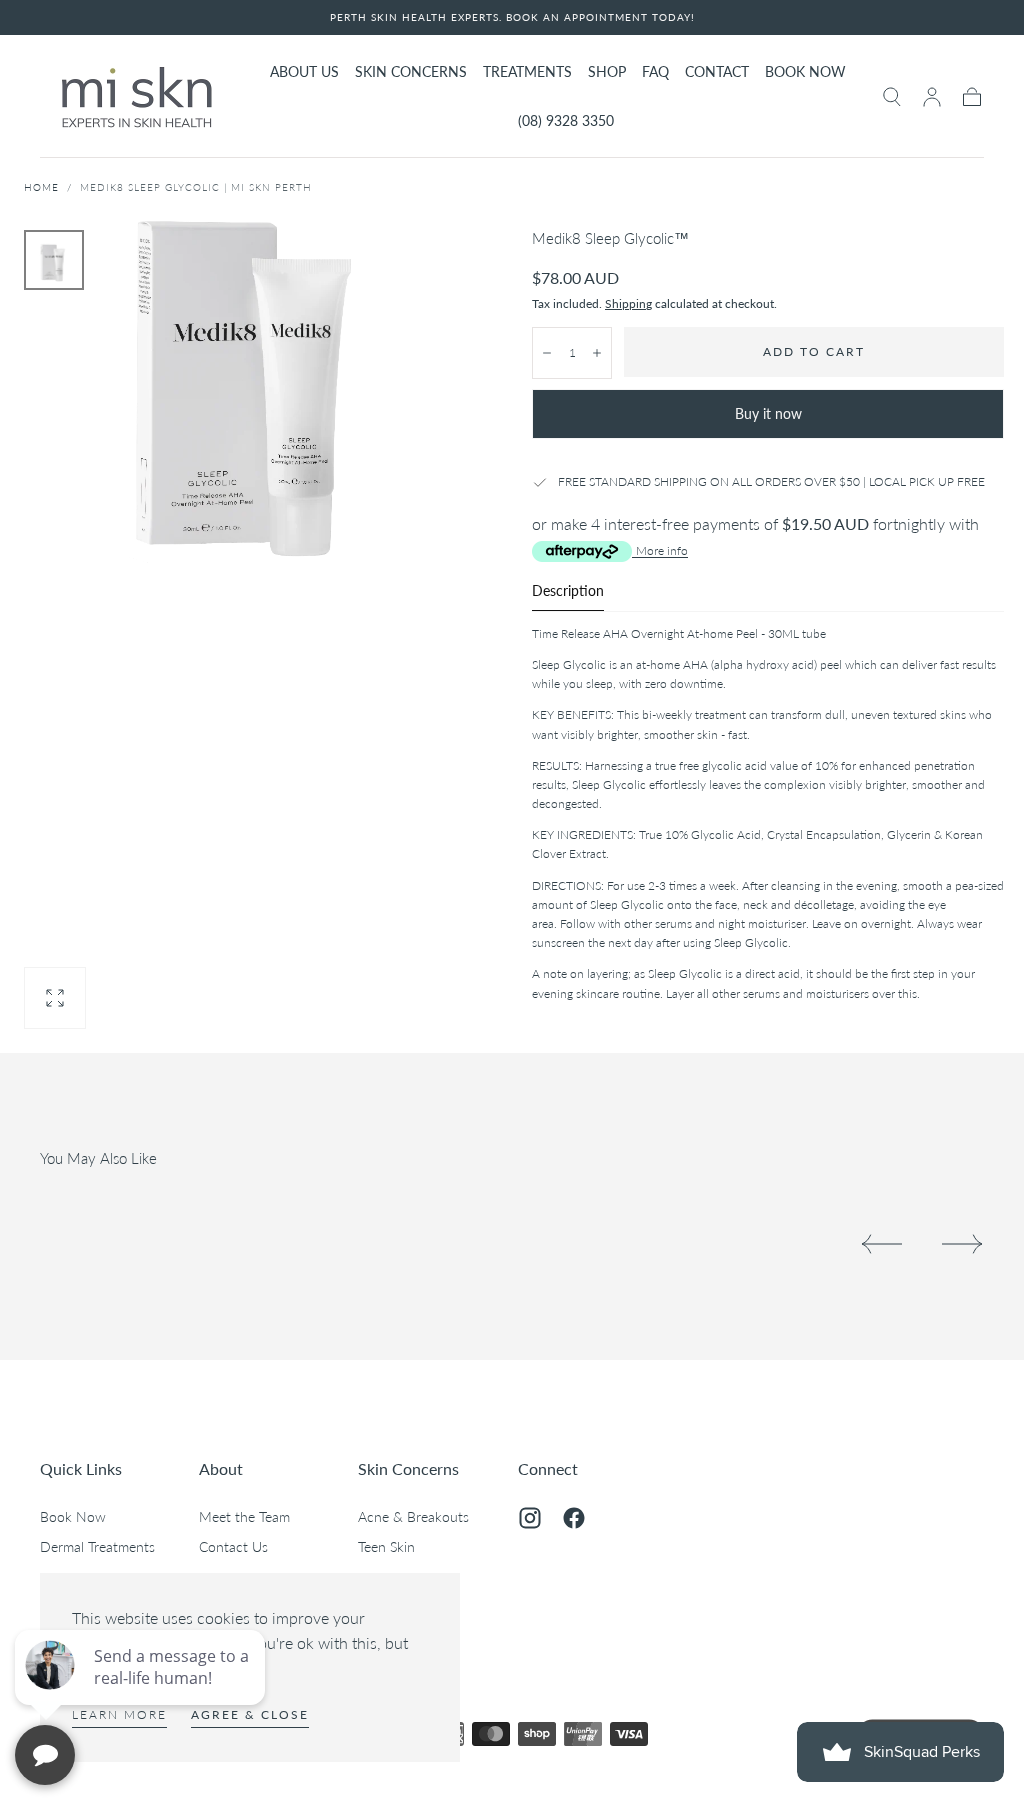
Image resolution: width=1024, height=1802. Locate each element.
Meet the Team (244, 1516)
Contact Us (233, 1546)
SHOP (607, 72)
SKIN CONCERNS (411, 72)
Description (568, 591)
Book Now (73, 1516)
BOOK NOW (805, 72)
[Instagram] (530, 1518)
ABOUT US (304, 72)
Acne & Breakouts (413, 1516)
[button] (892, 97)
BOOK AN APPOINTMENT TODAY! (600, 17)
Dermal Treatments (97, 1546)
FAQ (655, 72)
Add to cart (814, 351)
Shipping (628, 303)
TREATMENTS (527, 72)
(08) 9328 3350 (566, 121)
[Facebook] (574, 1518)
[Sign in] (932, 97)
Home (41, 187)
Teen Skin (386, 1546)
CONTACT (717, 72)
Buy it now (768, 413)
